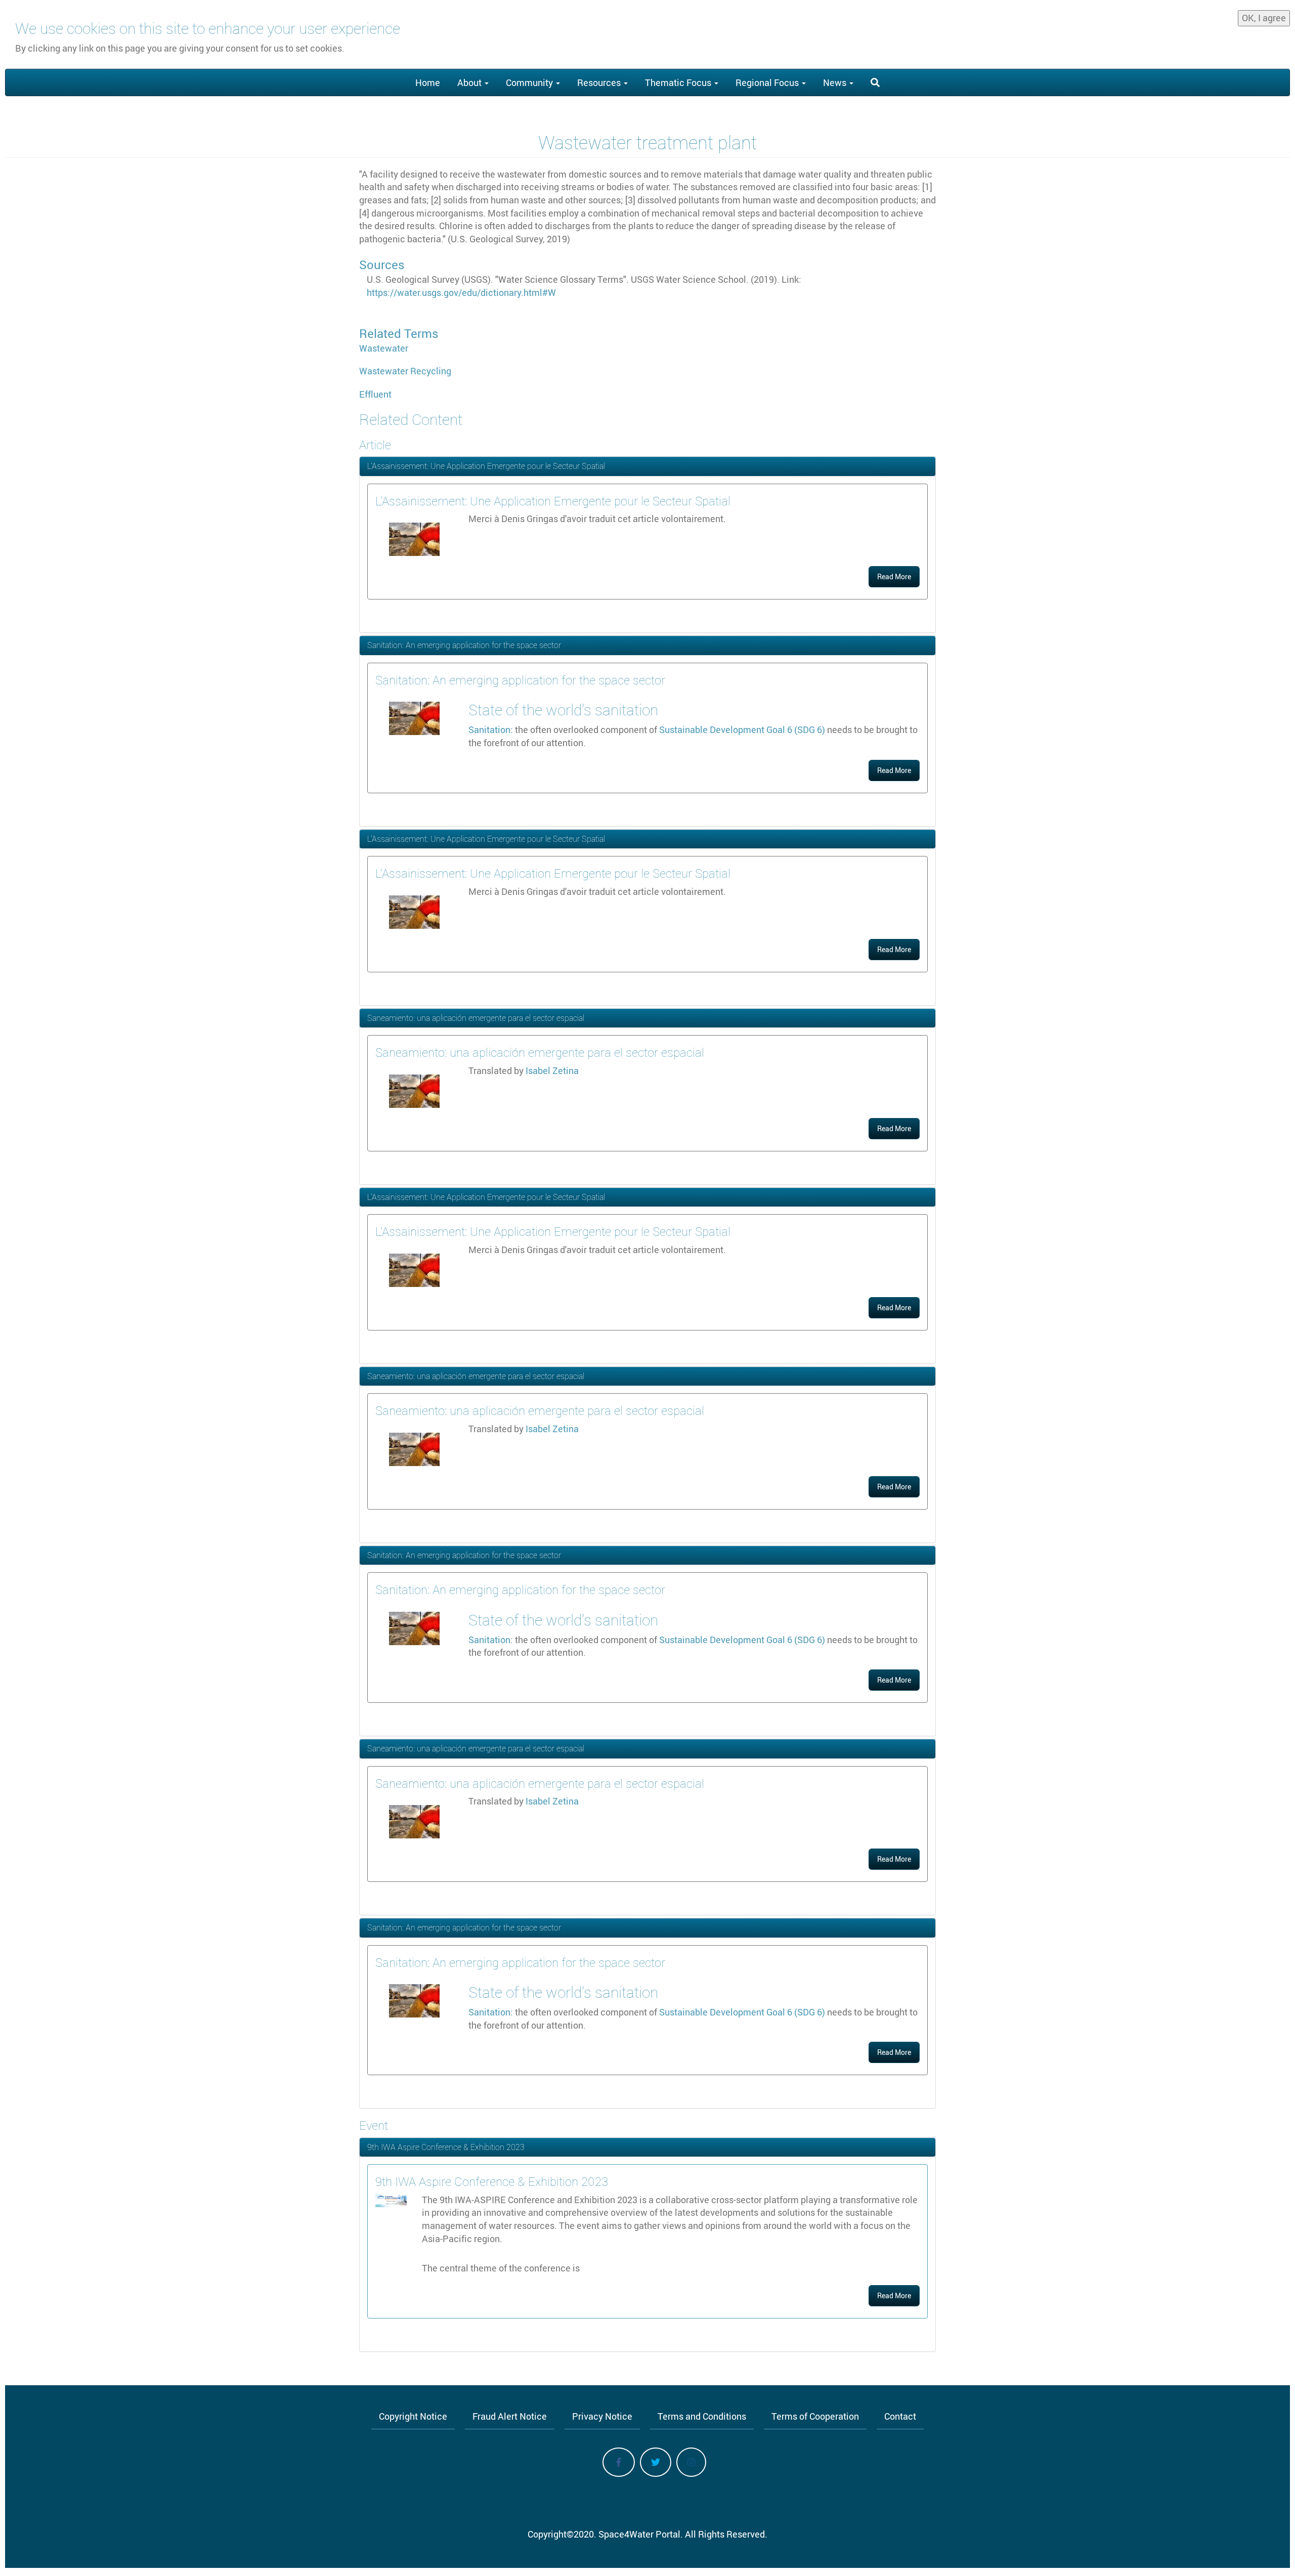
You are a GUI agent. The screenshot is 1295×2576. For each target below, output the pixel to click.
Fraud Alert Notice (510, 2416)
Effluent (375, 394)
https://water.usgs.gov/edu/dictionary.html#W (461, 292)
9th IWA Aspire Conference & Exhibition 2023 (446, 2147)
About (470, 82)
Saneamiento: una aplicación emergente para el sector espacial (476, 1018)
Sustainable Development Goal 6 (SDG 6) (742, 729)
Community (530, 82)
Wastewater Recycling (405, 371)
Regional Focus (768, 82)
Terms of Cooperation (815, 2416)
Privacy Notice (602, 2416)
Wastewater (384, 348)
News (836, 82)
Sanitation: (491, 729)
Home (428, 82)
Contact (900, 2416)
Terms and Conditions (702, 2416)
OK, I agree (1264, 18)
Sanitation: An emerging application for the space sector (464, 645)
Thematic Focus (679, 82)
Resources (600, 82)
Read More (894, 576)
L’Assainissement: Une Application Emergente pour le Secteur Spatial (486, 466)
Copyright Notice (413, 2416)
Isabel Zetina (552, 1070)
